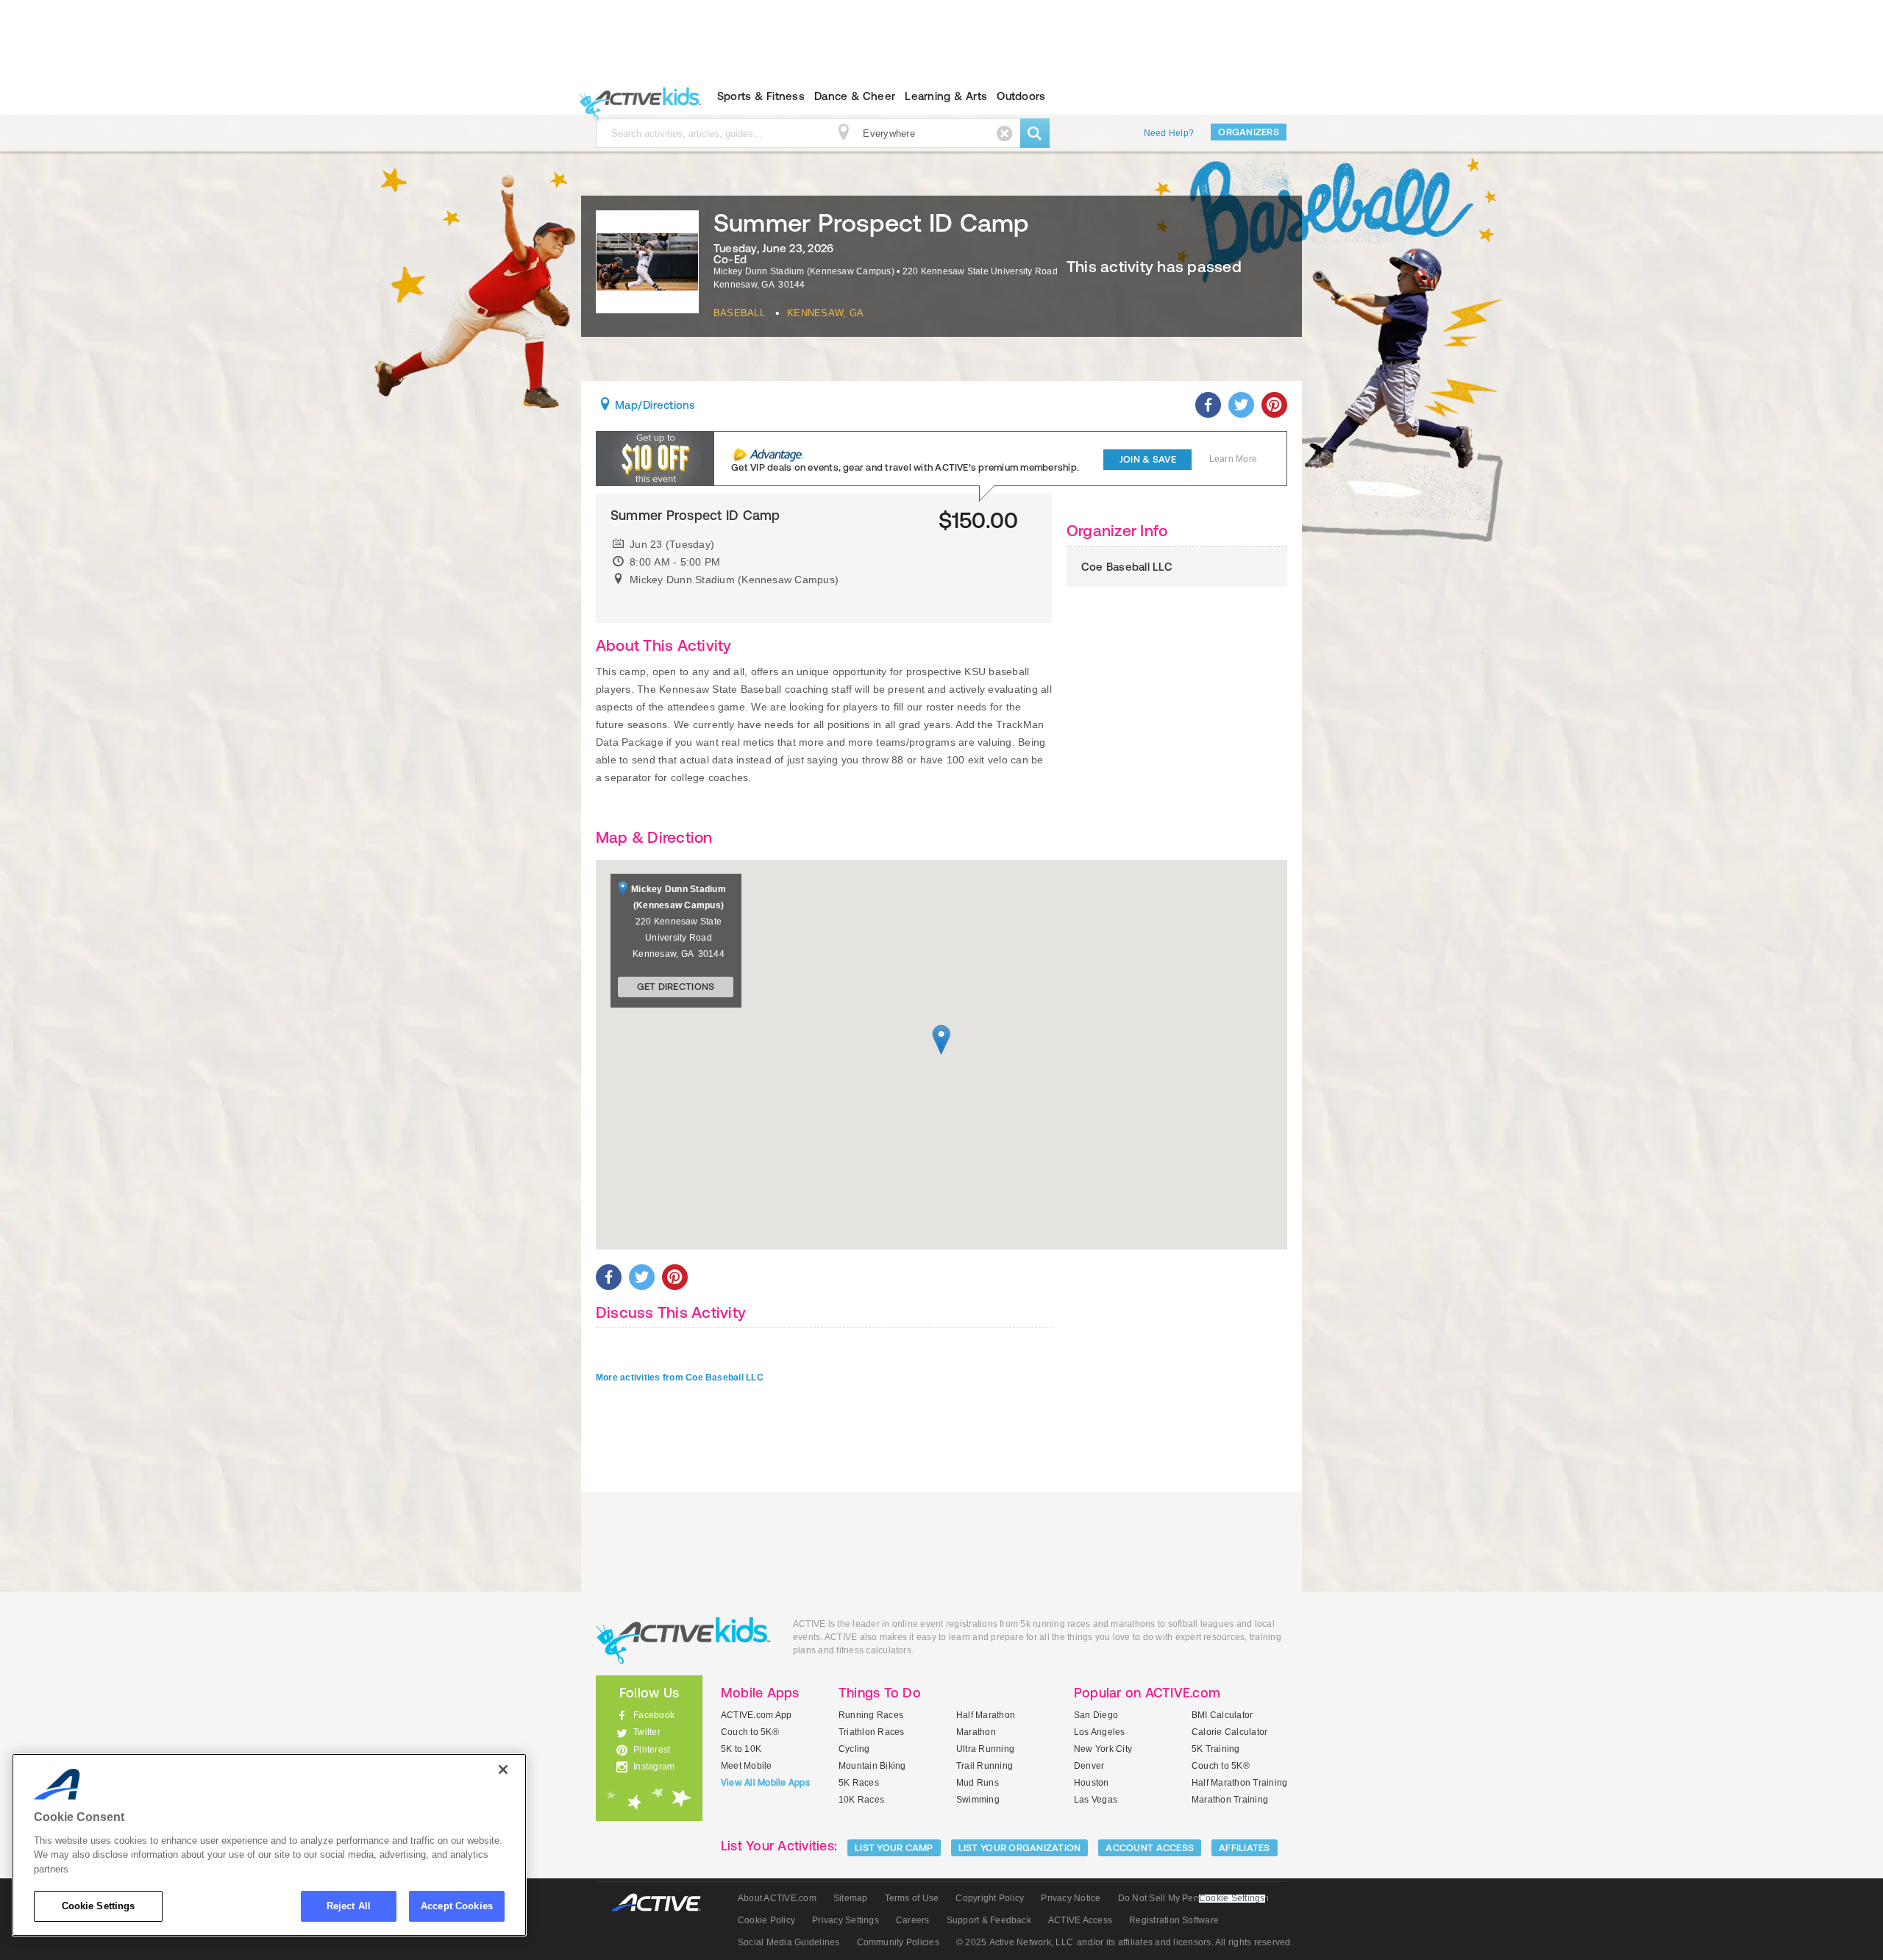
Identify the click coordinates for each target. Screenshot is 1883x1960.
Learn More (1233, 459)
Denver (1089, 1766)
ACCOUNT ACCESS (1150, 1848)
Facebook (654, 1715)
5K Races (859, 1783)
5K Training (1216, 1749)
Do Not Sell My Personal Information (1193, 1898)
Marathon (976, 1732)
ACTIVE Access (1080, 1920)
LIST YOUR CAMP (894, 1848)
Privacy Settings (846, 1920)
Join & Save (1148, 459)
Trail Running (985, 1766)
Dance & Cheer (855, 96)
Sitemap (851, 1898)
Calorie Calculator (1229, 1732)
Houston (1092, 1783)
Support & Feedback (989, 1920)
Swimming (978, 1800)
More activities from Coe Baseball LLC (680, 1378)
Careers (913, 1920)
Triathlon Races (872, 1732)
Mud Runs (978, 1783)
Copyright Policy (990, 1898)
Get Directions (676, 987)
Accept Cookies (457, 1906)
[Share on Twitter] (1241, 405)
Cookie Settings (99, 1906)
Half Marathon (986, 1715)
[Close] (503, 1770)
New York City (1103, 1749)
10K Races (861, 1800)
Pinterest (652, 1750)
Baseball (739, 313)
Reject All (349, 1906)
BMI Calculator (1222, 1715)
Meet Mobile (747, 1766)
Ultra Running (985, 1749)
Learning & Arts (946, 96)
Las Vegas (1096, 1800)
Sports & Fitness (761, 96)
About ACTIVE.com (777, 1898)
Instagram (654, 1767)
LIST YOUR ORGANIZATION (1020, 1848)
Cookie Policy (766, 1920)
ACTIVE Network (663, 1903)
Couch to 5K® (750, 1732)
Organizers (1249, 132)
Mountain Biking (872, 1766)
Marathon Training (1230, 1800)
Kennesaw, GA (825, 313)
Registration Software (1174, 1920)
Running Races (871, 1715)
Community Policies (898, 1942)
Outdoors (1021, 96)
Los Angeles (1100, 1732)
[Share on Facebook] (1208, 405)
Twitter (647, 1732)
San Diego (1096, 1715)
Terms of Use (912, 1898)
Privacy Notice (1071, 1898)
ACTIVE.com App (756, 1715)
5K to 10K (741, 1749)
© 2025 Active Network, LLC (1015, 1942)
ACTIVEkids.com (637, 96)
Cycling (854, 1749)
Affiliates (1245, 1848)
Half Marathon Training (1239, 1783)
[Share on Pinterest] (1274, 405)
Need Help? (1169, 133)
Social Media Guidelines (789, 1942)
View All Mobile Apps (765, 1783)
